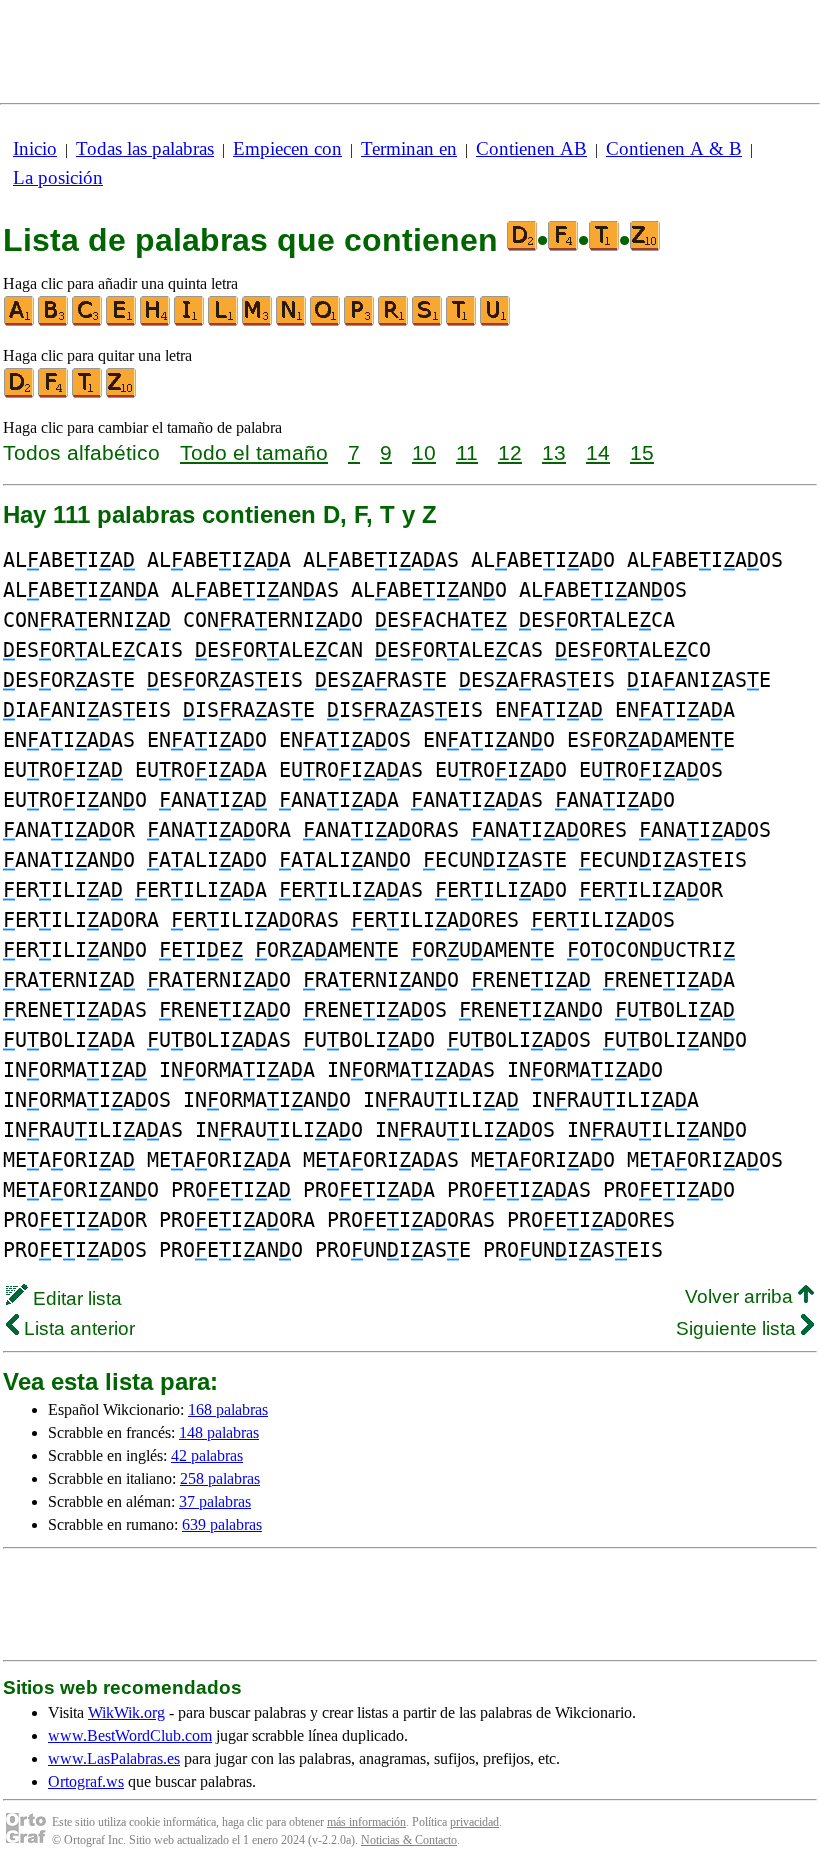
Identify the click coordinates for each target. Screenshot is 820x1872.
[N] (292, 321)
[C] (88, 321)
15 (642, 452)
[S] (428, 321)
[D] (20, 393)
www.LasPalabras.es (114, 1758)
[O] (326, 321)
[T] (462, 321)
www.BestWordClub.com (130, 1735)
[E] (122, 321)
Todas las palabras (145, 148)
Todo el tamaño (254, 452)
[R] (394, 321)
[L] (224, 321)
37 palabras (215, 1501)
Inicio (35, 148)
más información (366, 1822)
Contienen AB (531, 148)
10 (424, 452)
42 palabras (207, 1455)
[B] (54, 321)
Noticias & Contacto (409, 1840)
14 (598, 452)
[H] (156, 321)
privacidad (474, 1822)
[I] (190, 321)
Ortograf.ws (86, 1781)
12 (510, 452)
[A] (20, 321)
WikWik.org (126, 1712)
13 (554, 452)
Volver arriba (741, 1296)
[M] (258, 321)
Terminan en (409, 148)
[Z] (122, 393)
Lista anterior (77, 1328)
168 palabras (228, 1409)
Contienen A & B (674, 148)
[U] (496, 321)
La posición (58, 177)
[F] (54, 393)
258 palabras (220, 1478)
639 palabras (222, 1524)
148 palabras (219, 1432)
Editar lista (75, 1298)
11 (467, 452)
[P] (360, 321)
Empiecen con (287, 148)
